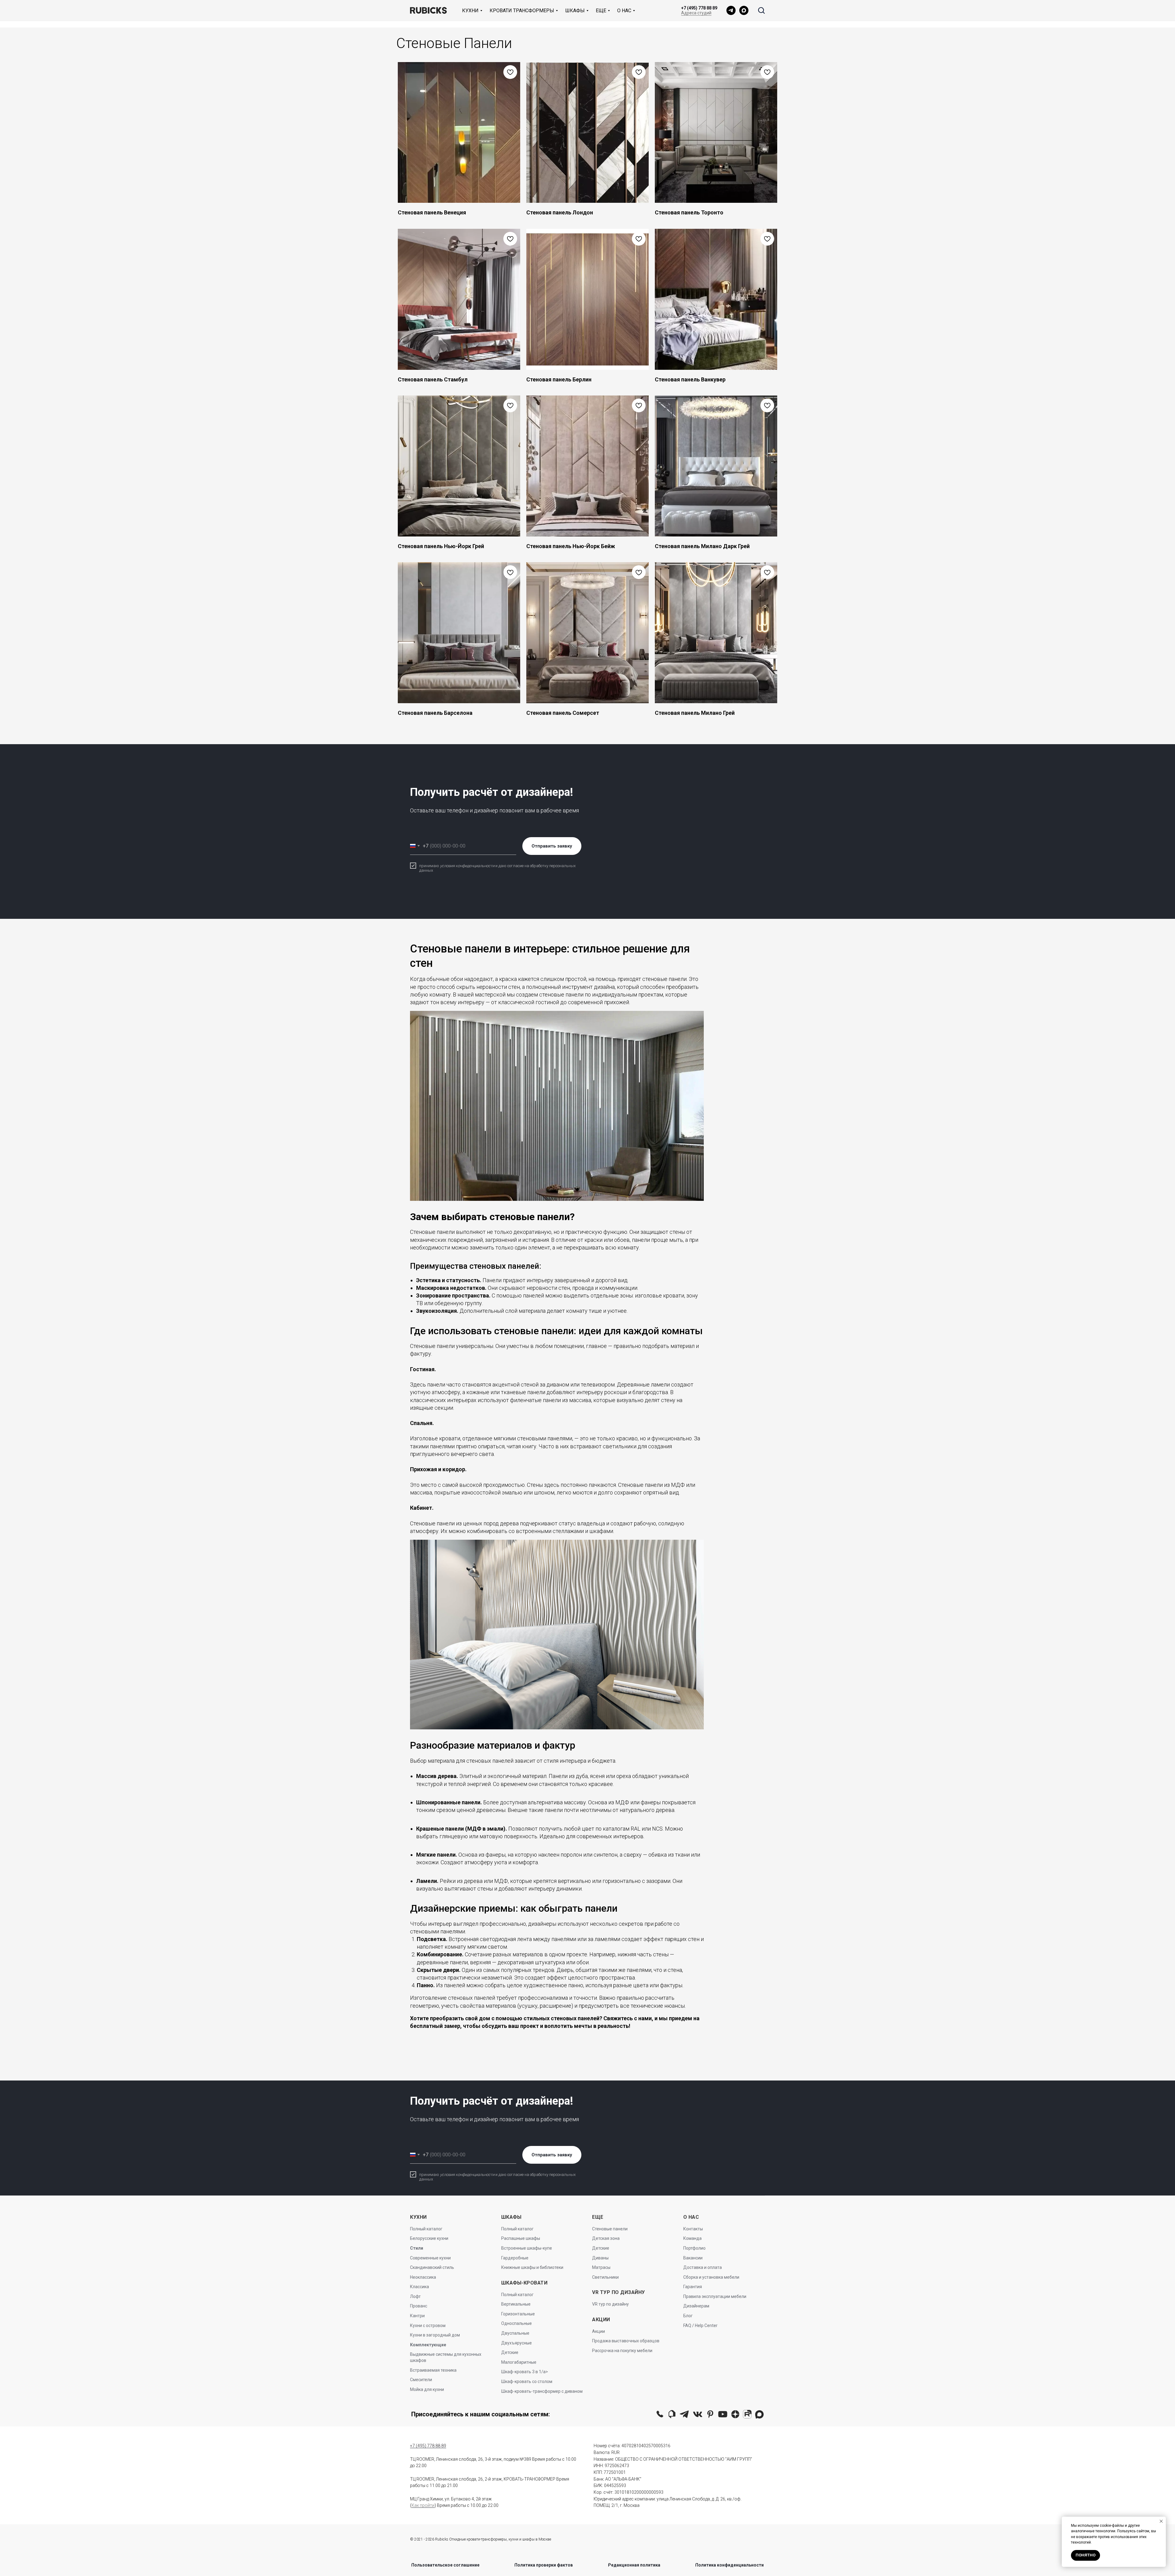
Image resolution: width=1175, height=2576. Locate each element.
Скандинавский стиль (432, 2267)
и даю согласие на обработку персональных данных (497, 868)
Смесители (421, 2380)
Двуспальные (515, 2333)
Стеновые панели (610, 2229)
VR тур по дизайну (610, 2304)
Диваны (600, 2258)
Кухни (470, 11)
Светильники (605, 2277)
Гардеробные (515, 2258)
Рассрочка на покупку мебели (622, 2351)
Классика (420, 2287)
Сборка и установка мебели (711, 2277)
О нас (624, 11)
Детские (510, 2352)
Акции (599, 2331)
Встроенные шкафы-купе (527, 2248)
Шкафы (575, 11)
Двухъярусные (517, 2343)
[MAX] (744, 10)
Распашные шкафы (521, 2238)
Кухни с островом (428, 2325)
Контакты (693, 2229)
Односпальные (517, 2323)
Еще (601, 11)
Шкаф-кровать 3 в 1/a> (525, 2372)
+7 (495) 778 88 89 (699, 8)
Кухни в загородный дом (435, 2335)
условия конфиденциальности (467, 866)
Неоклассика (423, 2277)
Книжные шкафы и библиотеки (532, 2267)
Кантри (417, 2316)
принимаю (430, 866)
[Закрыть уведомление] (1161, 2521)
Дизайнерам (696, 2306)
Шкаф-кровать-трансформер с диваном (542, 2391)
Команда (692, 2238)
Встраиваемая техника (433, 2370)
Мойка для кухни (427, 2389)
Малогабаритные (519, 2362)
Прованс (419, 2306)
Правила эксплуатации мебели (715, 2296)
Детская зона (606, 2238)
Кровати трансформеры (522, 11)
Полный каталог (426, 2229)
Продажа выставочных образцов (626, 2341)
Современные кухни (430, 2258)
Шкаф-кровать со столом (527, 2381)
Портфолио (694, 2248)
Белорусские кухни (429, 2238)
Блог (688, 2316)
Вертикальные (516, 2304)
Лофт (415, 2296)
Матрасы (601, 2267)
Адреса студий (696, 13)
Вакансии (693, 2258)
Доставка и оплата (703, 2267)
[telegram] (731, 10)
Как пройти (423, 2505)
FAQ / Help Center (700, 2325)
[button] (761, 10)
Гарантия (693, 2287)
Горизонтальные (518, 2314)
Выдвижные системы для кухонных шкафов (446, 2357)
